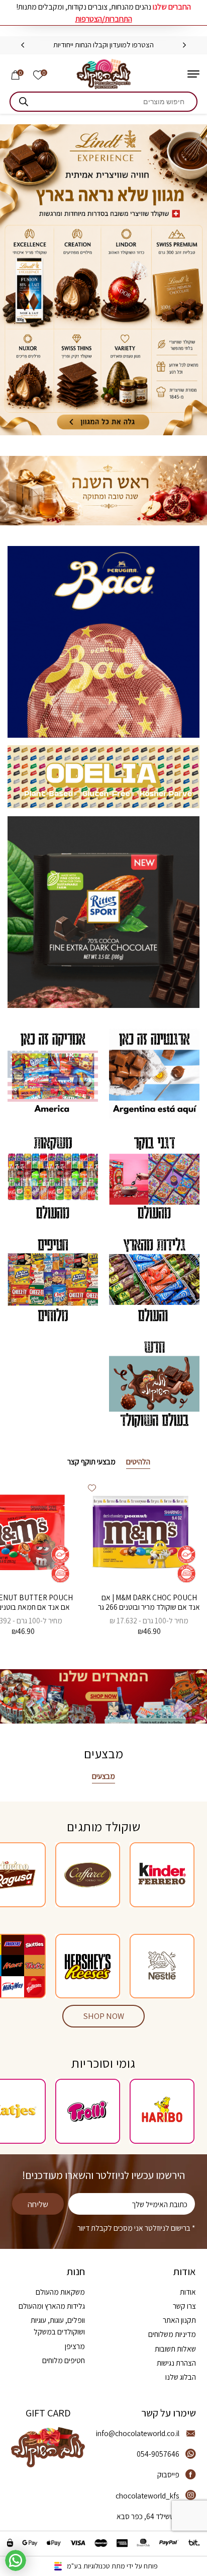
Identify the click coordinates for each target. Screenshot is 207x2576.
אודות (188, 2292)
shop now (104, 2016)
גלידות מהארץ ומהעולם (52, 2306)
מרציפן (75, 2346)
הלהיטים (138, 1461)
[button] (92, 1488)
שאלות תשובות (175, 2349)
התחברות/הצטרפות (104, 19)
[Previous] (184, 45)
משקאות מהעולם (60, 2292)
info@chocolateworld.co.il (138, 2433)
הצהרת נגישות (176, 2363)
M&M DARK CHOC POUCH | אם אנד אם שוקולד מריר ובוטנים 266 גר (149, 1602)
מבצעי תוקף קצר (91, 1461)
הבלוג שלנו (181, 2377)
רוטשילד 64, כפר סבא (148, 2516)
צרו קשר (184, 2306)
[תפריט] (193, 74)
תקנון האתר (179, 2320)
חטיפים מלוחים (64, 2360)
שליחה (38, 2204)
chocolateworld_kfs (147, 2495)
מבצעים (103, 1776)
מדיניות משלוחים (172, 2334)
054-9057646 (158, 2454)
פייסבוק (168, 2474)
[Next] (23, 45)
